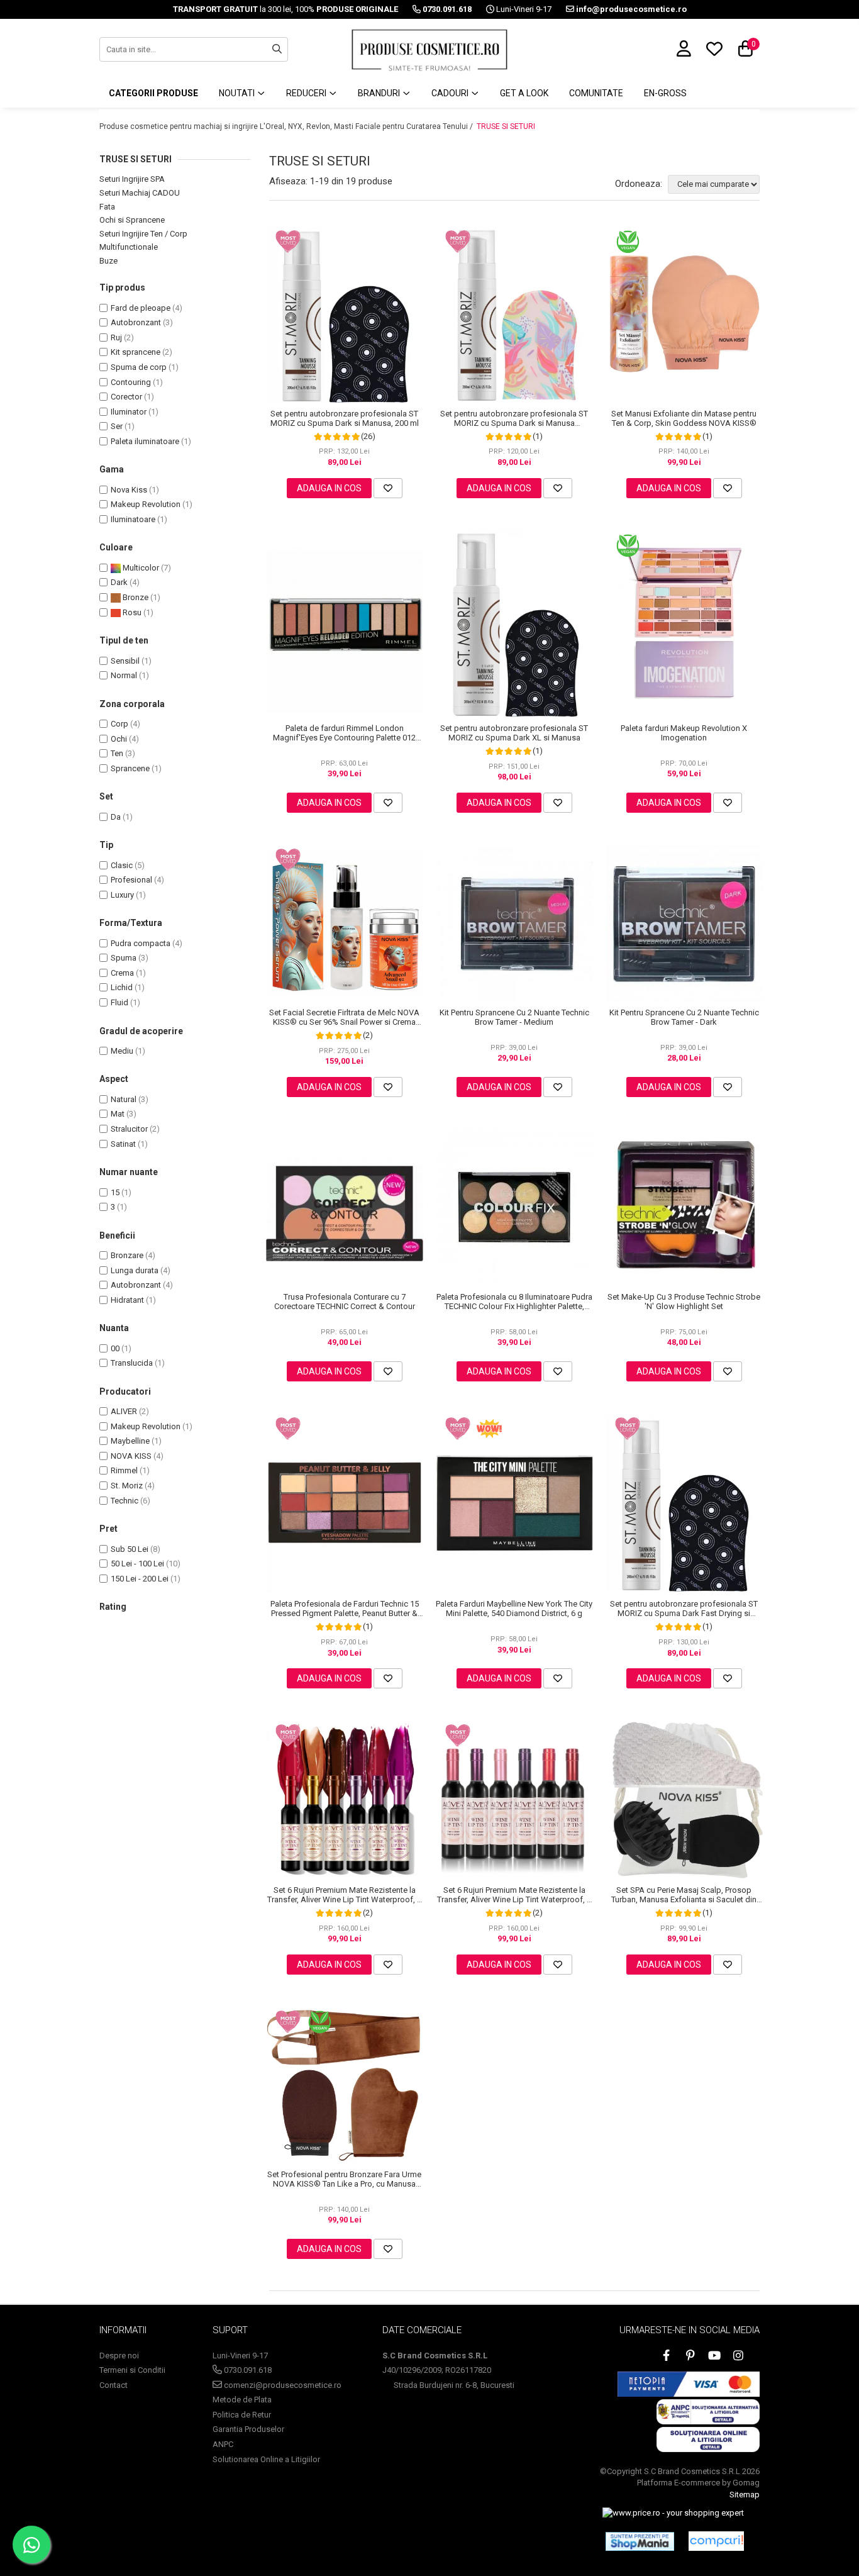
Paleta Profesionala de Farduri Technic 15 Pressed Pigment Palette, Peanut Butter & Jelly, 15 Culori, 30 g (345, 1609)
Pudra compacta (141, 943)
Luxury (122, 895)
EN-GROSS (665, 93)
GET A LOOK (524, 93)
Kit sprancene (136, 352)
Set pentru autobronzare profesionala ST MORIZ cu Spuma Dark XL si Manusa (514, 733)
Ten (117, 753)
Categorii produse (153, 93)
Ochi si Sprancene (132, 220)
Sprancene (130, 768)
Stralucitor (129, 1129)
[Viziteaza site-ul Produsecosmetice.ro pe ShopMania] (640, 2541)
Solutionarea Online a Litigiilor (266, 2459)
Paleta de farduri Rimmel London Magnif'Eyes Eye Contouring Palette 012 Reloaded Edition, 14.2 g (344, 733)
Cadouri (451, 93)
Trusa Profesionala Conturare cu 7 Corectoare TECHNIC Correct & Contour (345, 1302)
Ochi (119, 739)
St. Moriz (127, 1486)
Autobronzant (136, 322)
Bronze (135, 597)
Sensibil (125, 661)
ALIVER (124, 1411)
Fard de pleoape (141, 308)
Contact (114, 2385)
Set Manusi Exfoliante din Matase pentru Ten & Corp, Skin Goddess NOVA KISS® (684, 418)
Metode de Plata (242, 2400)
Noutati (238, 93)
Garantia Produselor (248, 2429)
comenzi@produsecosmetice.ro (282, 2385)
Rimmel (124, 1470)
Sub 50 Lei (130, 1549)
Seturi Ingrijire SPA (132, 179)
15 (115, 1192)
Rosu (131, 612)
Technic (125, 1501)
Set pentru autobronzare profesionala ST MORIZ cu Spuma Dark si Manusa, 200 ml (345, 418)
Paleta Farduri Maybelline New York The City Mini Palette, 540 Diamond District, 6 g (514, 1609)
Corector (126, 397)
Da (116, 817)
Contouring (131, 382)
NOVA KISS (131, 1456)
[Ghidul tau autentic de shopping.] (716, 2541)
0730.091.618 (247, 2370)
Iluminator (129, 412)
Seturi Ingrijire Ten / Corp (143, 234)
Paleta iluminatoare (145, 441)
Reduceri (307, 93)
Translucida (132, 1363)
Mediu (122, 1051)
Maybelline (130, 1441)
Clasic (122, 865)
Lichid (122, 987)
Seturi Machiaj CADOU (140, 193)
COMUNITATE (596, 93)
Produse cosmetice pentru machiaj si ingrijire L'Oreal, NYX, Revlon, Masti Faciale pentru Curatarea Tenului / (287, 126)
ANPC (223, 2444)
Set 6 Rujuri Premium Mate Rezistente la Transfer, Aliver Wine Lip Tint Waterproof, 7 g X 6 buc (344, 1895)
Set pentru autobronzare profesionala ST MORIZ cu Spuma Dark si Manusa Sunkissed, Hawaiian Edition (514, 418)
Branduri (380, 93)
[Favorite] (388, 488)
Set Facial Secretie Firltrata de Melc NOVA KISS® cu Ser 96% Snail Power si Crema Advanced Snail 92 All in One (344, 1017)
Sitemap (745, 2495)
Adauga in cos (329, 488)
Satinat (123, 1144)
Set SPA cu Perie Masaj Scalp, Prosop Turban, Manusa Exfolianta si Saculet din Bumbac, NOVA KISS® (684, 1895)
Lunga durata (135, 1270)
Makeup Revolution (146, 504)
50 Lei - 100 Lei (137, 1564)
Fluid (119, 1002)
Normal (124, 675)
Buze (108, 261)
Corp (119, 724)
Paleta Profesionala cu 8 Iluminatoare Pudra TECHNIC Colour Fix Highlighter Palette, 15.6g (514, 1302)
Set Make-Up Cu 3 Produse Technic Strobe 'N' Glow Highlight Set (684, 1302)
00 (115, 1348)
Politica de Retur (242, 2415)
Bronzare (127, 1255)
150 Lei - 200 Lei (140, 1579)
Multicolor (140, 568)
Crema (122, 973)
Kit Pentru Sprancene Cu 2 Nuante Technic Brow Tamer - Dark (684, 1017)
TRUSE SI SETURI (506, 126)
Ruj (116, 337)
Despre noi (119, 2356)
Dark (119, 582)
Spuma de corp (139, 367)
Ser (117, 426)
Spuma (124, 958)
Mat (118, 1114)
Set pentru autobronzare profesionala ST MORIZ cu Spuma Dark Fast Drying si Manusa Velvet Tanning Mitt (684, 1609)
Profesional (131, 880)
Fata (107, 207)
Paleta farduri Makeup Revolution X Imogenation (684, 733)
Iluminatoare (133, 519)
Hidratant (127, 1300)
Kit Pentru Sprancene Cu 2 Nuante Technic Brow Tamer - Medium (514, 1017)
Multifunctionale (129, 247)
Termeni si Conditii (132, 2370)
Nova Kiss (129, 490)
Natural (124, 1099)
